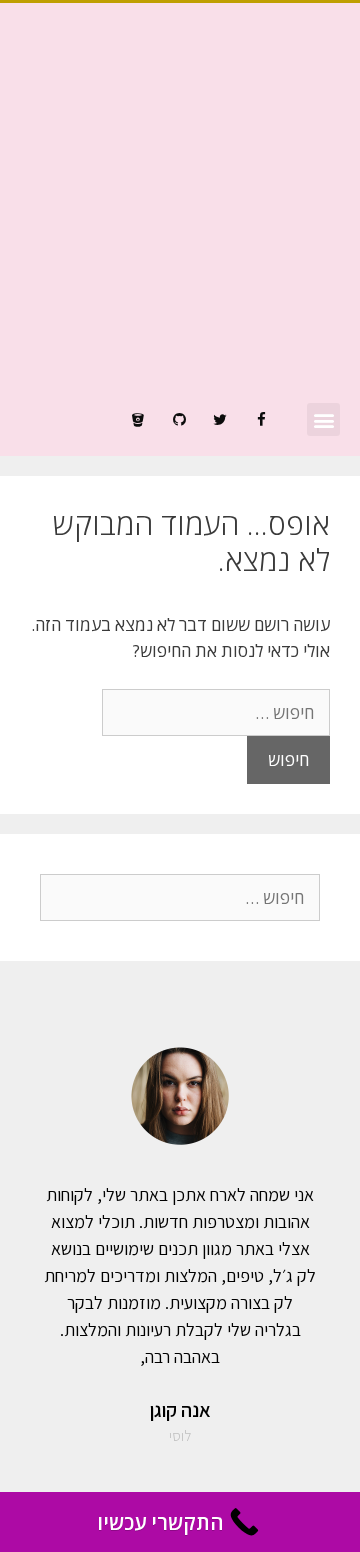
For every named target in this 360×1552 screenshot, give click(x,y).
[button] (323, 419)
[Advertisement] (180, 213)
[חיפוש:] (216, 712)
